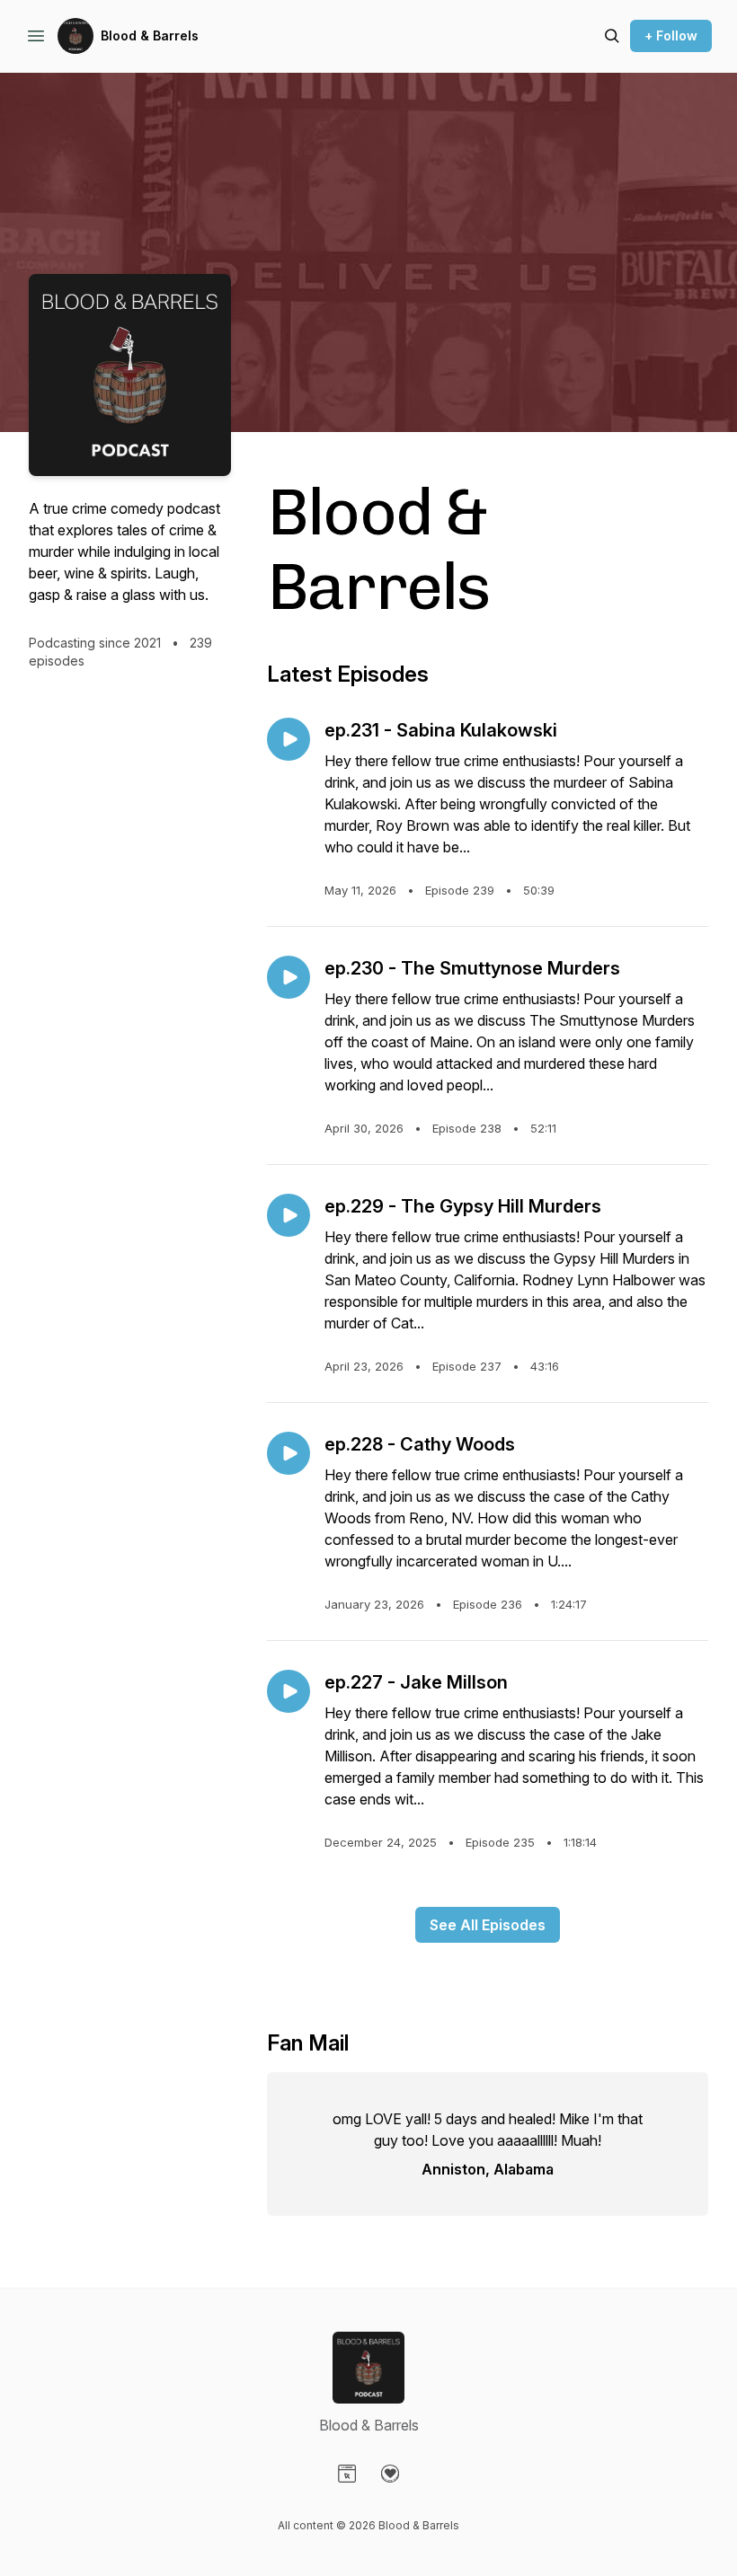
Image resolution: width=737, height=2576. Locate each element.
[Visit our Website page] (347, 2474)
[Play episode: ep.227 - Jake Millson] (289, 1691)
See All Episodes (488, 1925)
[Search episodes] (612, 36)
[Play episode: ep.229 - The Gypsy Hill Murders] (289, 1215)
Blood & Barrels (150, 35)
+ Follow (671, 35)
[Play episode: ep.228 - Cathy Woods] (289, 1453)
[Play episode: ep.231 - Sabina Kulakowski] (289, 739)
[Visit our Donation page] (390, 2474)
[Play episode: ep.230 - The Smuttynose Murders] (289, 977)
